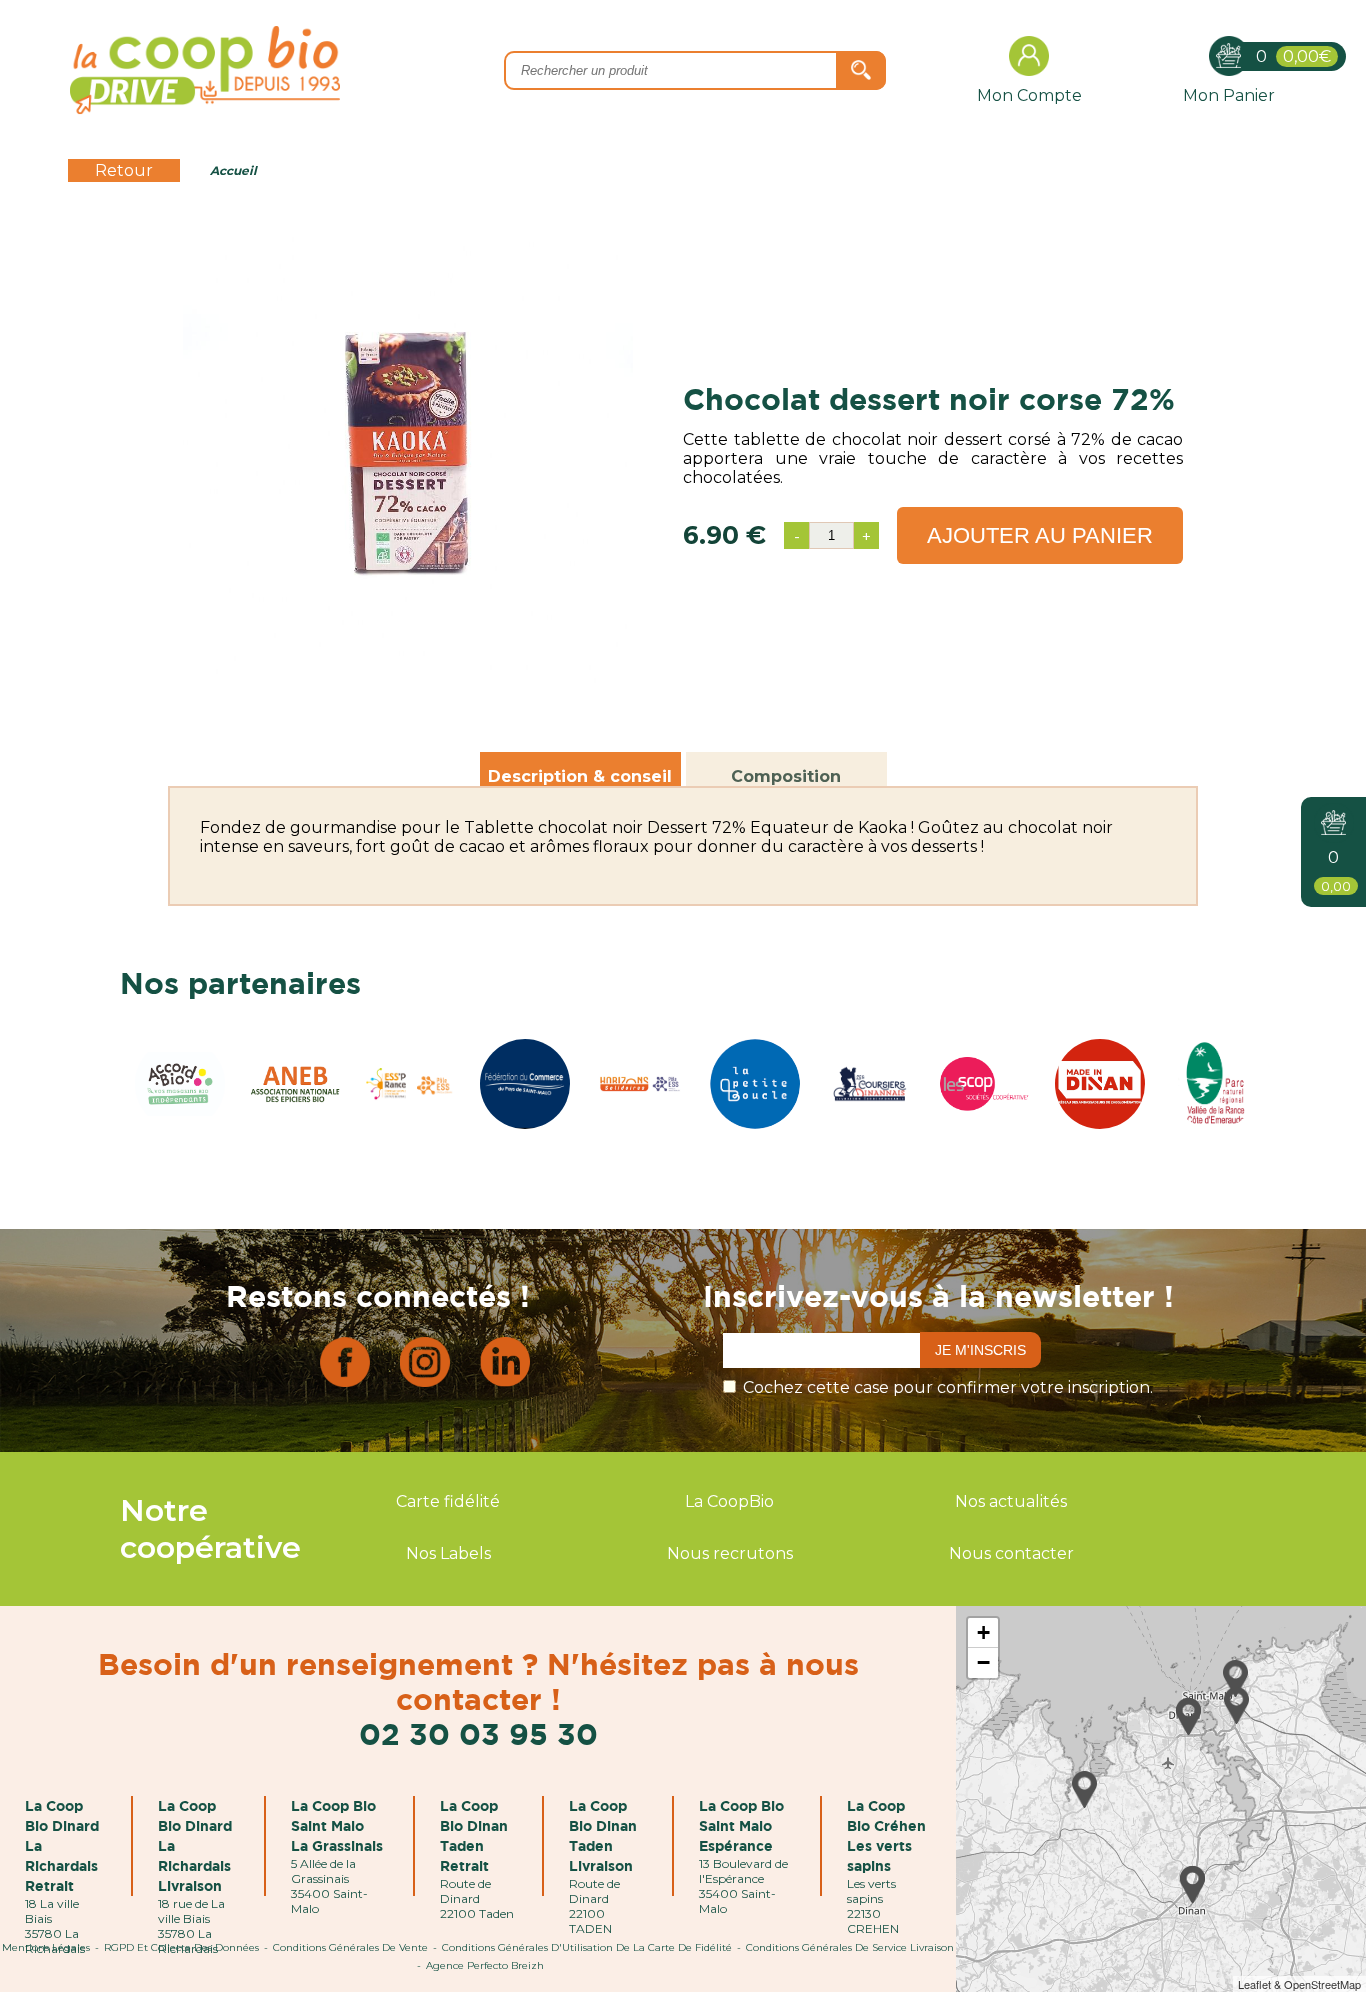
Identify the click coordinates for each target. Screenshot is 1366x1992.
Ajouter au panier (1040, 535)
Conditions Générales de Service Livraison (850, 1947)
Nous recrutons (730, 1553)
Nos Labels (448, 1553)
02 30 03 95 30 (478, 1733)
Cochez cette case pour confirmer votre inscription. (948, 1387)
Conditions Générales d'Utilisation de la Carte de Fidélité (587, 1947)
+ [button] (983, 1632)
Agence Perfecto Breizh (485, 1965)
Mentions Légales (46, 1947)
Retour (124, 170)
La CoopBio (729, 1501)
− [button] (983, 1662)
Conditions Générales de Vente (350, 1947)
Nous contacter (1011, 1553)
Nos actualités (1011, 1501)
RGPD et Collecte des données (181, 1947)
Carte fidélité (448, 1501)
